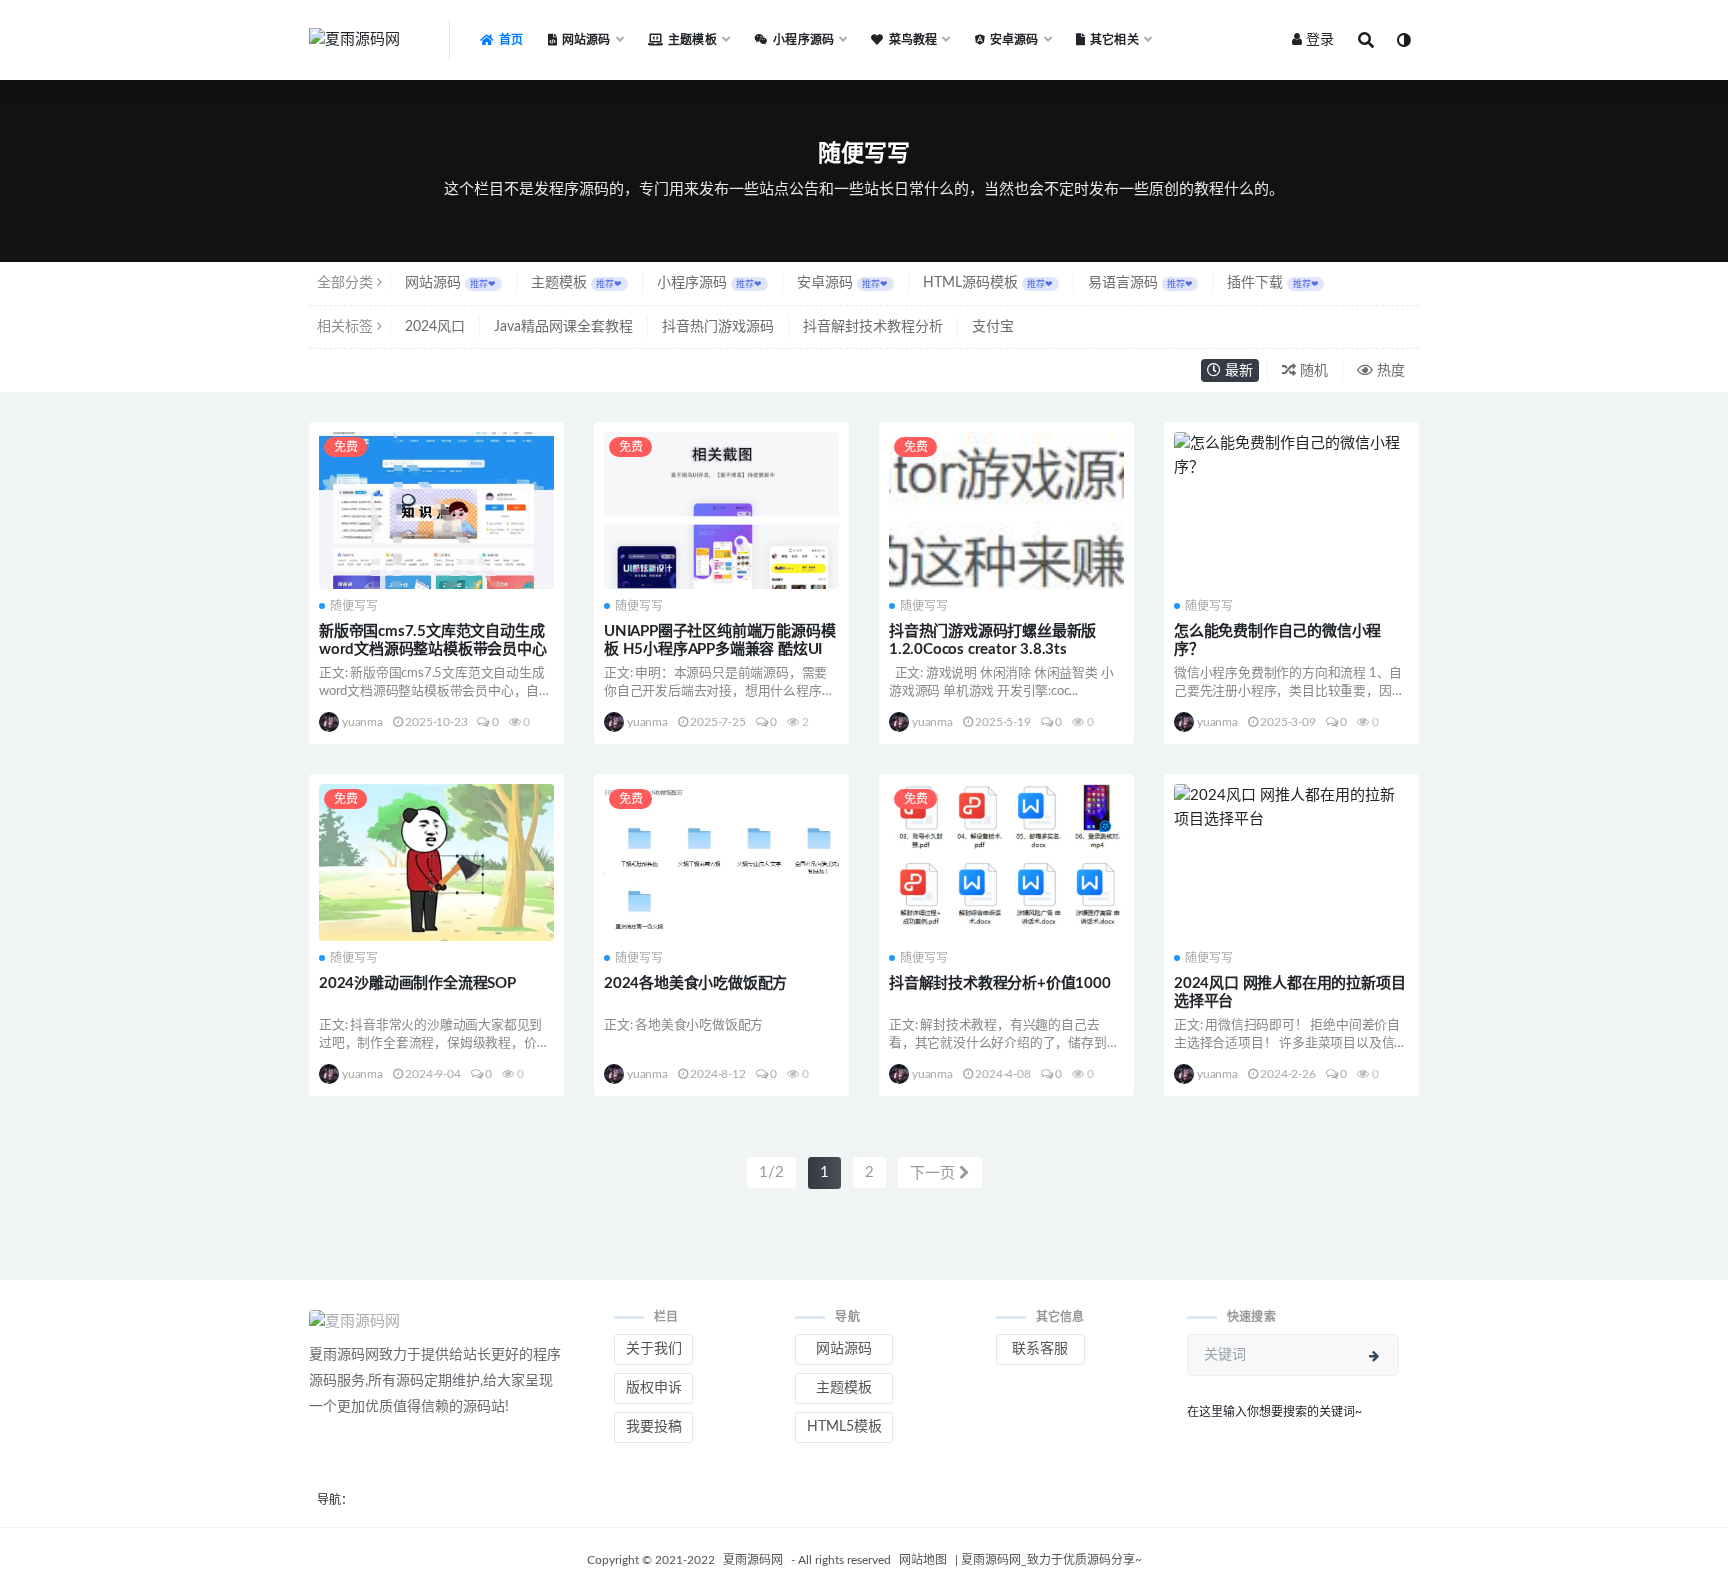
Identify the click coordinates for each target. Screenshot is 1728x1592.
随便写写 (354, 606)
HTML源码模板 (988, 283)
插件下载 (1272, 283)
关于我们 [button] (654, 1349)
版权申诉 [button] (654, 1388)
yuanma (362, 722)
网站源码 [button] (844, 1349)
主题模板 (576, 283)
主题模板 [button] (844, 1388)
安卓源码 (842, 283)
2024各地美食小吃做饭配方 (695, 983)
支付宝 (993, 327)
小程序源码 (709, 283)
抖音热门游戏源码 (718, 327)
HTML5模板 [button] (844, 1427)
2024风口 (435, 327)
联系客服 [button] (1040, 1349)
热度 (1389, 371)
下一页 (934, 1173)
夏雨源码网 (754, 1560)
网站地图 (924, 1560)
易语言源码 (1140, 283)
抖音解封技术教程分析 (873, 327)
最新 (1237, 371)
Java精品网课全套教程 (563, 327)
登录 (1320, 40)
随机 (1312, 371)
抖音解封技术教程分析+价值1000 (1000, 983)
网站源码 (450, 283)
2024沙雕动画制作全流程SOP (417, 983)
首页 (511, 40)
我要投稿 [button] (654, 1427)
